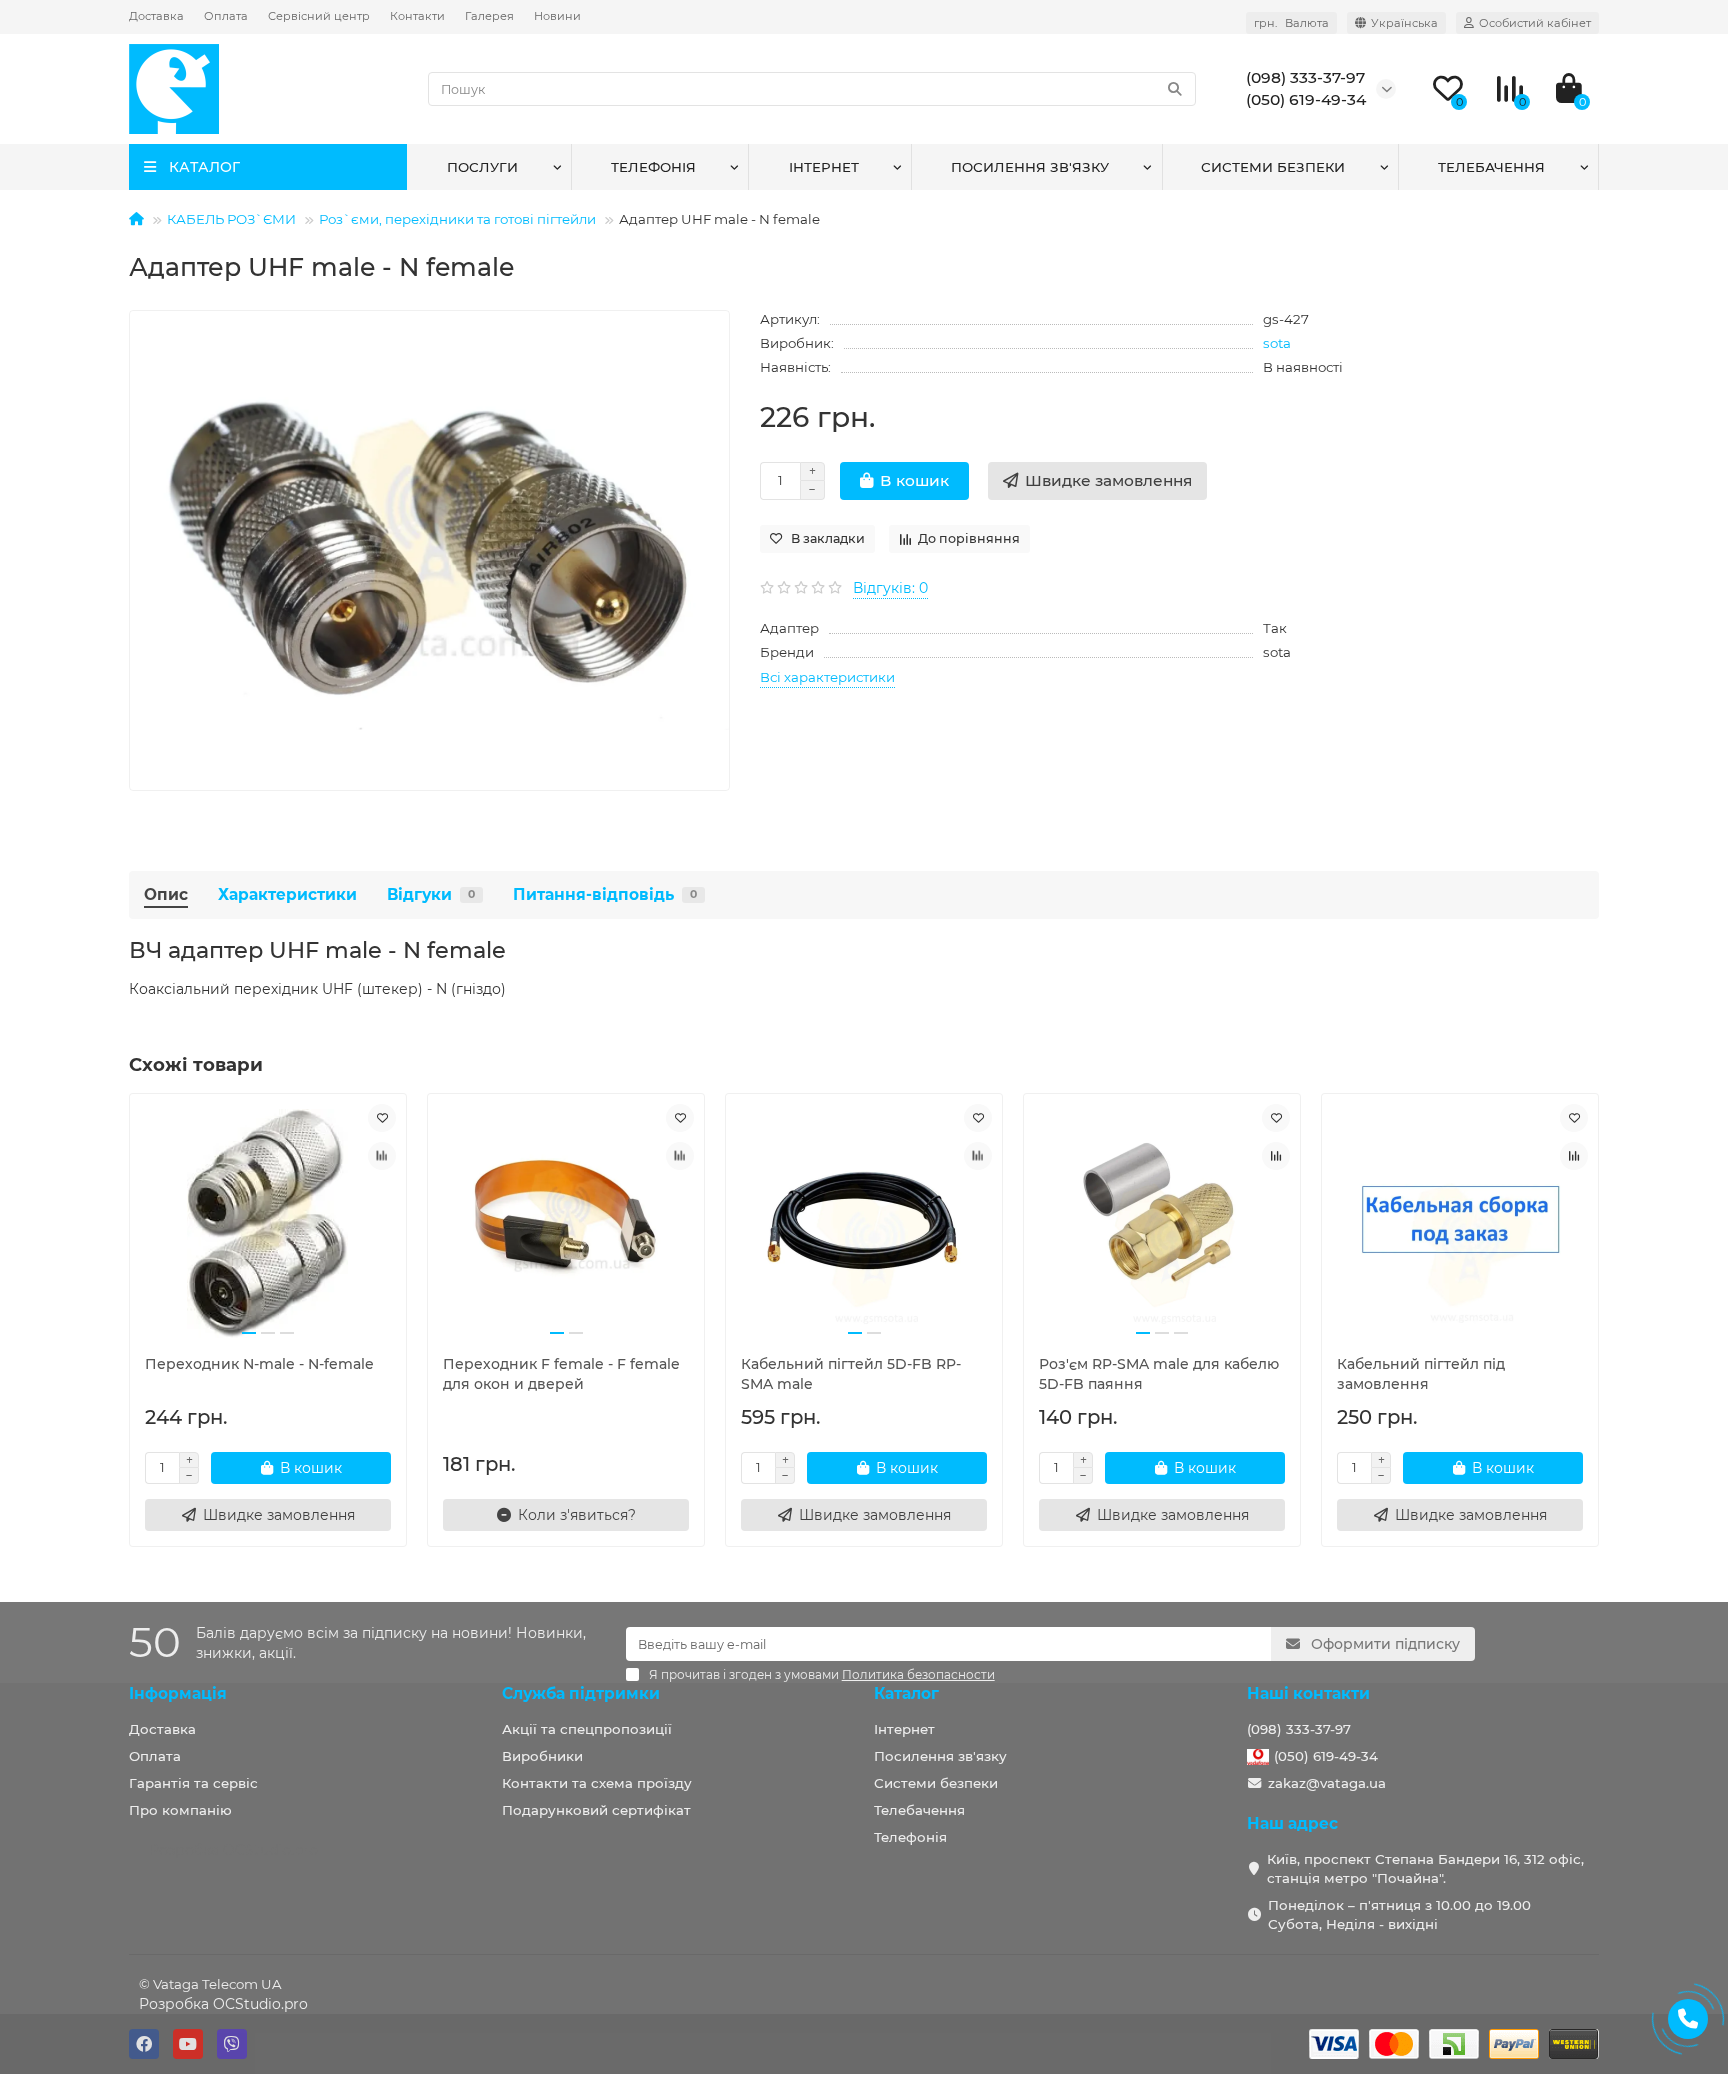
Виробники (542, 1756)
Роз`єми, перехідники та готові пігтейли (457, 219)
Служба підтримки (581, 1693)
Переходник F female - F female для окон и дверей (561, 1374)
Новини (557, 16)
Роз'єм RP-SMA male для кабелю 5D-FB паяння (1159, 1374)
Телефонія (653, 167)
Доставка (156, 16)
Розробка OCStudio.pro (223, 2004)
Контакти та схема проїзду (597, 1783)
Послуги (482, 167)
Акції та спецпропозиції (587, 1729)
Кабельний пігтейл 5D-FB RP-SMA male (851, 1374)
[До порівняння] (382, 1156)
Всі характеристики (827, 677)
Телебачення (1491, 167)
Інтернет (824, 167)
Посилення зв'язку (1030, 167)
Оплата (226, 16)
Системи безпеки (1273, 167)
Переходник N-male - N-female (259, 1364)
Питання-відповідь (605, 894)
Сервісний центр (319, 16)
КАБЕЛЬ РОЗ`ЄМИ (231, 219)
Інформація (178, 1693)
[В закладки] (382, 1118)
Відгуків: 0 (890, 588)
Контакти (417, 16)
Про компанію (180, 1810)
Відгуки (431, 894)
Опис (166, 894)
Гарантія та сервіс (193, 1783)
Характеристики (287, 894)
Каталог (906, 1693)
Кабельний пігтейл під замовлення (1421, 1374)
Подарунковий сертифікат (596, 1810)
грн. (1291, 23)
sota (1277, 343)
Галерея (489, 16)
